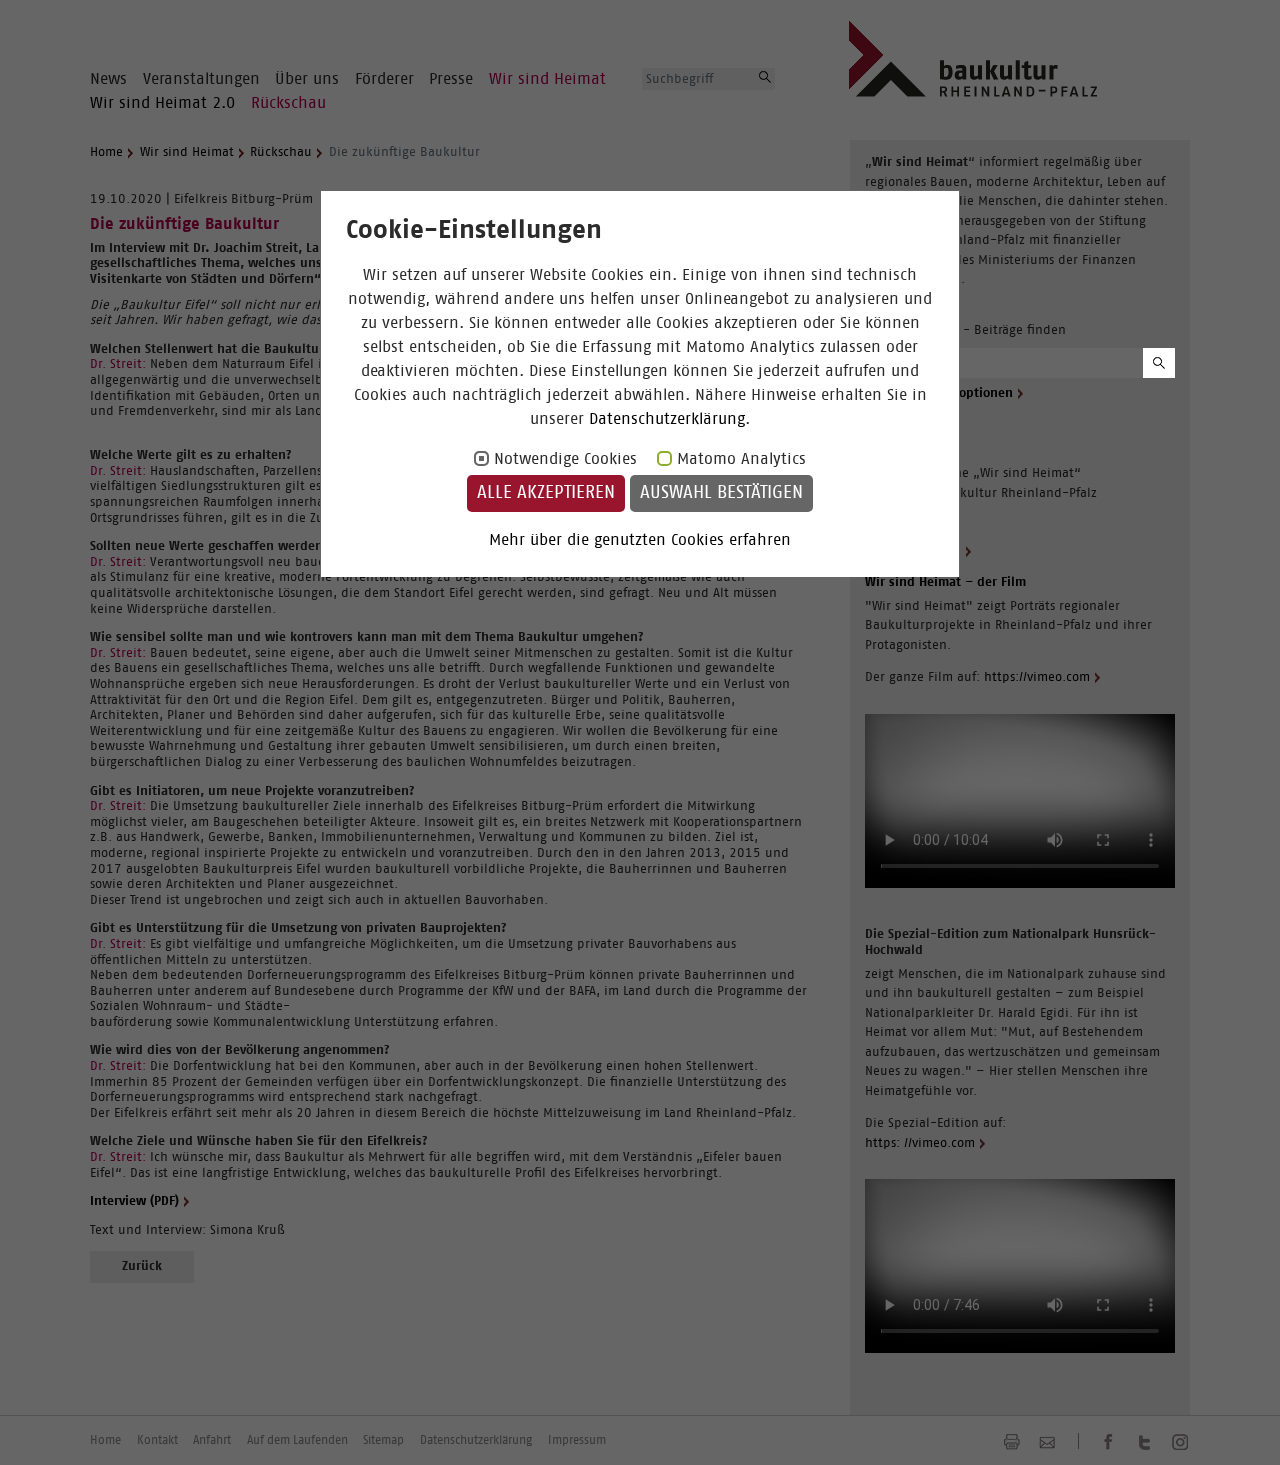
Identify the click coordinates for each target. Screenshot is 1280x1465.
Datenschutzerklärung (667, 419)
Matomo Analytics (741, 459)
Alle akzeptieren (546, 493)
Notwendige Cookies (565, 459)
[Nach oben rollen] (1240, 1425)
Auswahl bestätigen (721, 493)
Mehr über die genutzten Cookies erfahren (640, 540)
